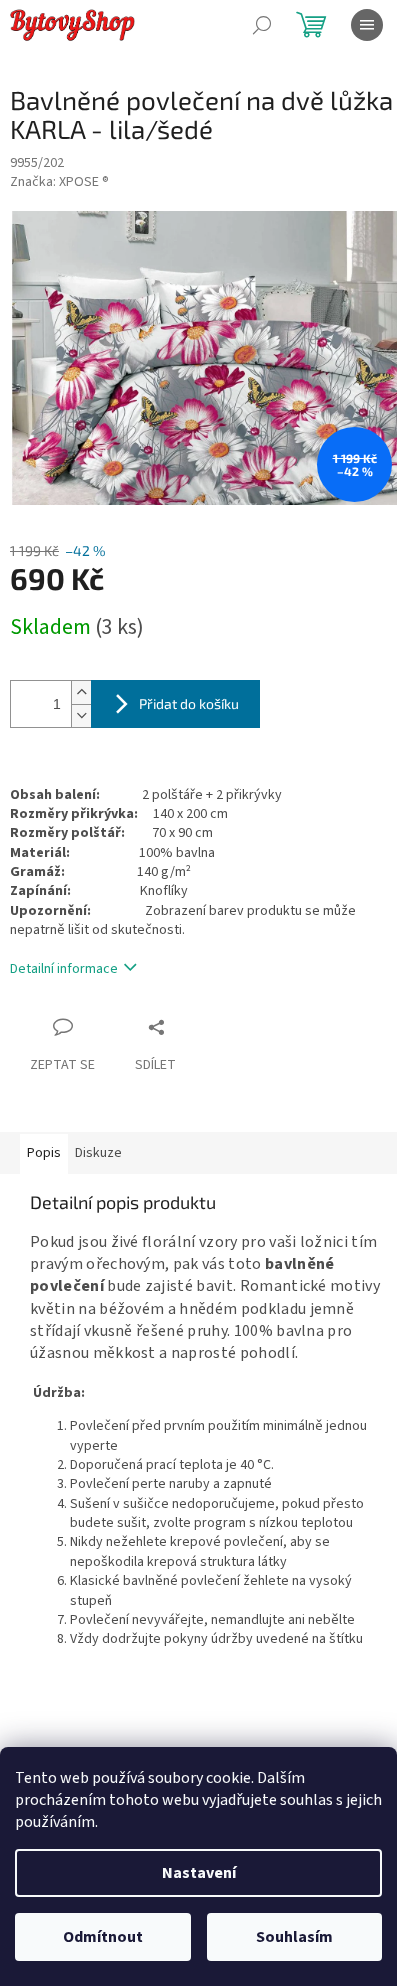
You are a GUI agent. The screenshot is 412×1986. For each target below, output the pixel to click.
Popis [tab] (44, 1153)
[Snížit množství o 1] (81, 715)
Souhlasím (294, 1937)
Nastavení (199, 1873)
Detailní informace (64, 969)
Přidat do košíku (189, 703)
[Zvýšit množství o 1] (81, 692)
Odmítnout (103, 1937)
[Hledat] (262, 25)
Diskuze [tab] (98, 1153)
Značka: (59, 182)
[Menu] (367, 25)
